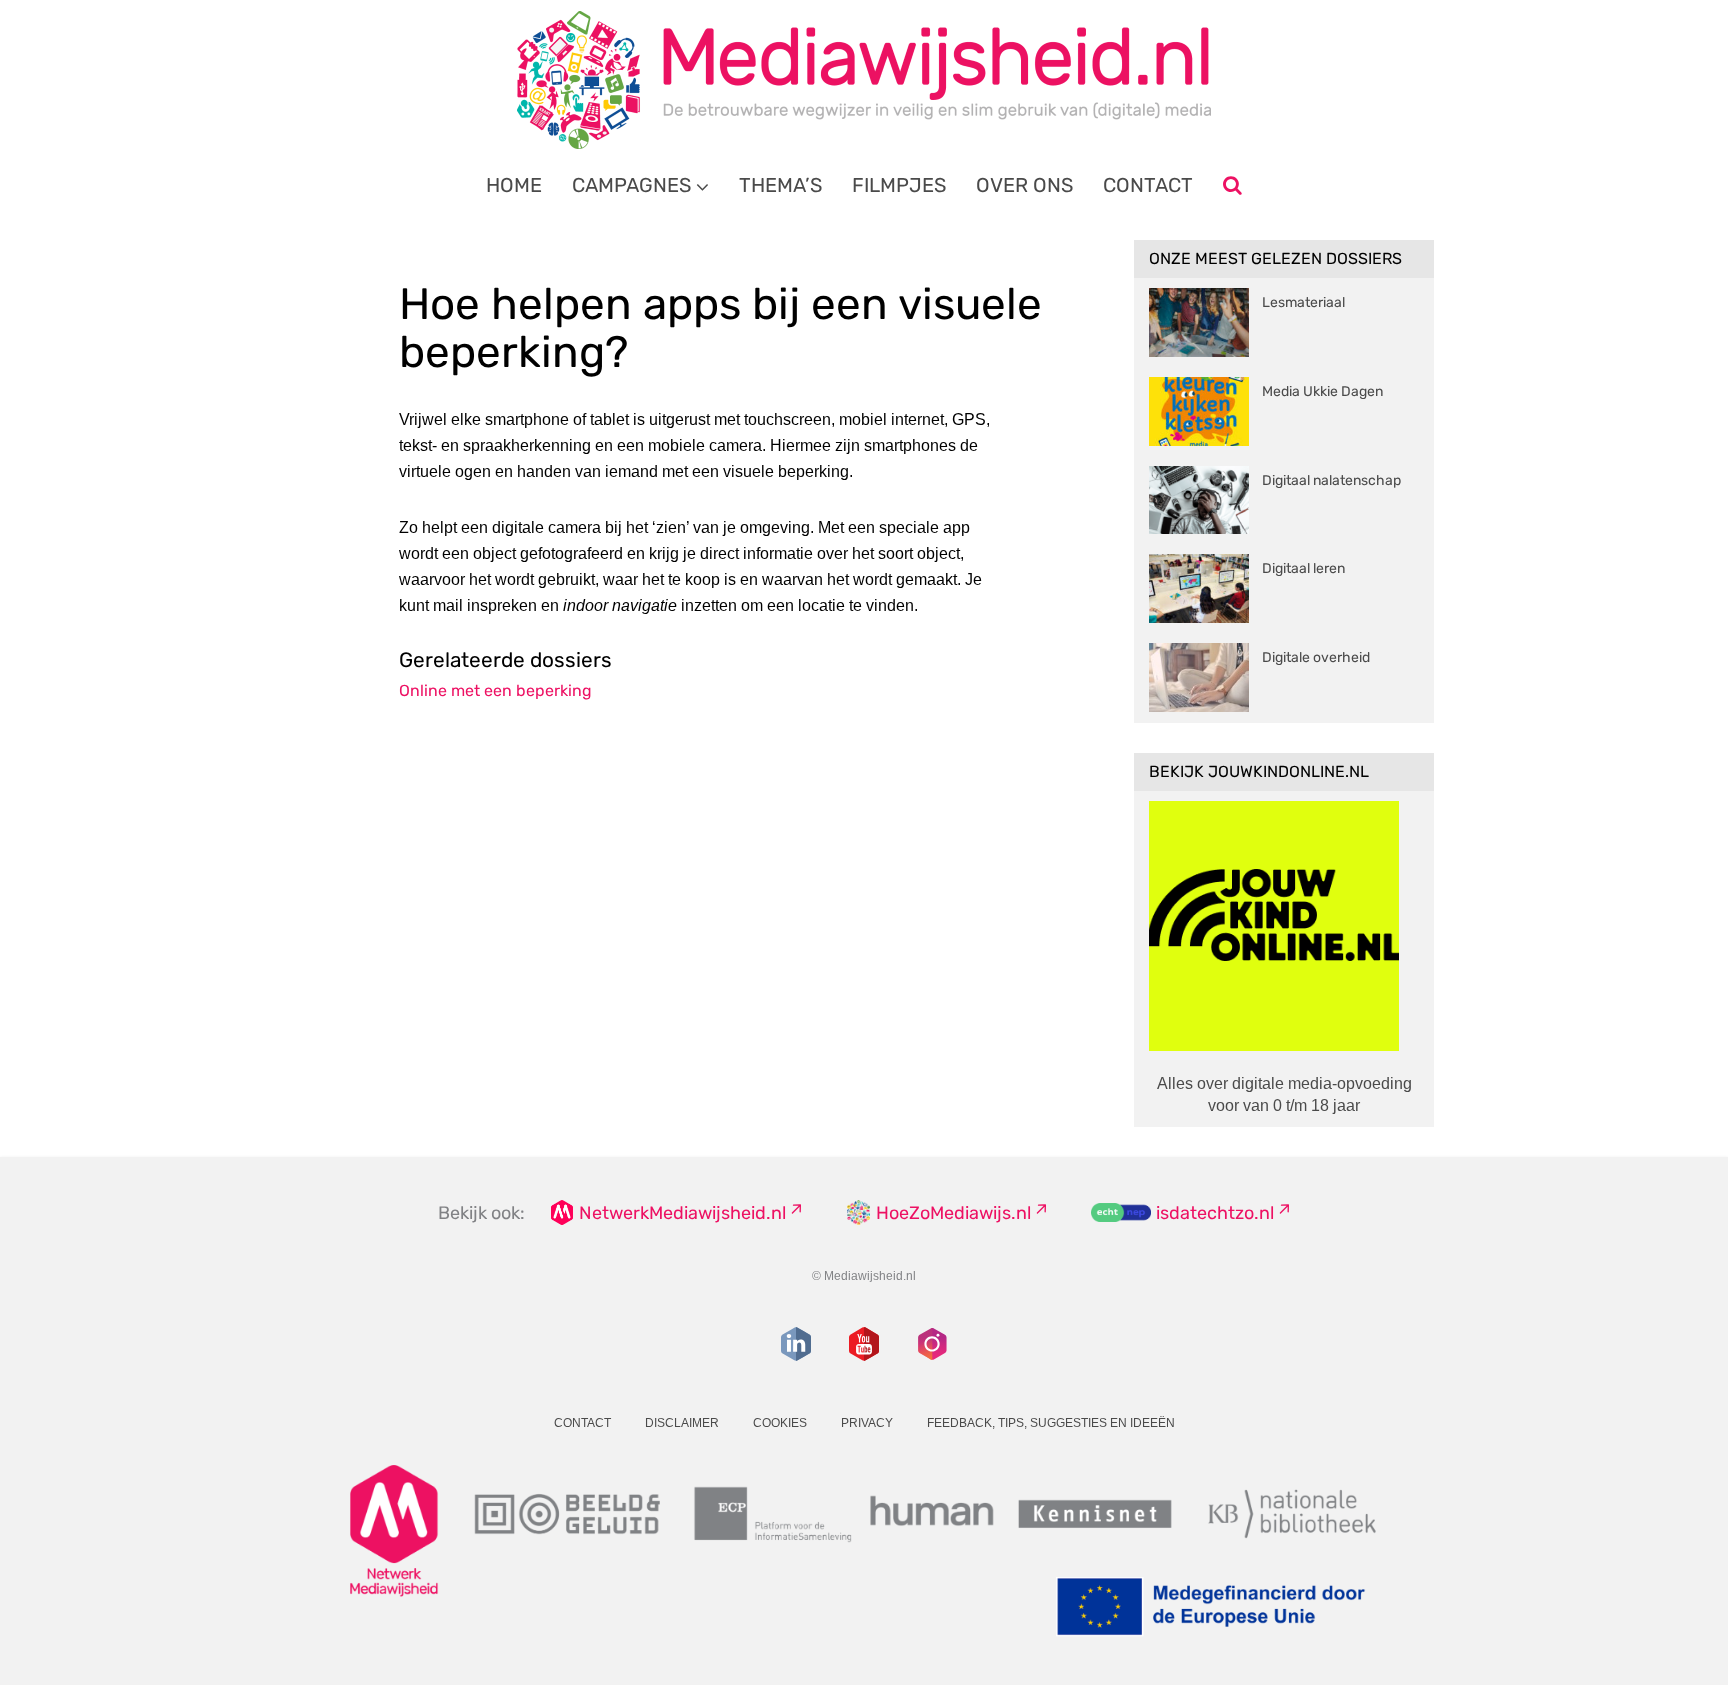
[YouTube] (864, 1344)
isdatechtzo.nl (1215, 1213)
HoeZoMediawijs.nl (953, 1213)
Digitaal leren (1303, 568)
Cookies (780, 1423)
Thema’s (780, 185)
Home (514, 185)
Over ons (1024, 185)
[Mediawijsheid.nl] (864, 80)
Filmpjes (899, 185)
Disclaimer (682, 1423)
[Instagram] (932, 1344)
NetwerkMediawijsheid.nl (682, 1213)
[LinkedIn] (796, 1344)
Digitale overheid (1316, 657)
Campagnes (631, 185)
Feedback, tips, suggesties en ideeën (1051, 1423)
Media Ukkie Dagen (1322, 391)
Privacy (867, 1423)
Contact (1148, 185)
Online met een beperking (495, 690)
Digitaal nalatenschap (1331, 480)
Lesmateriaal (1303, 302)
